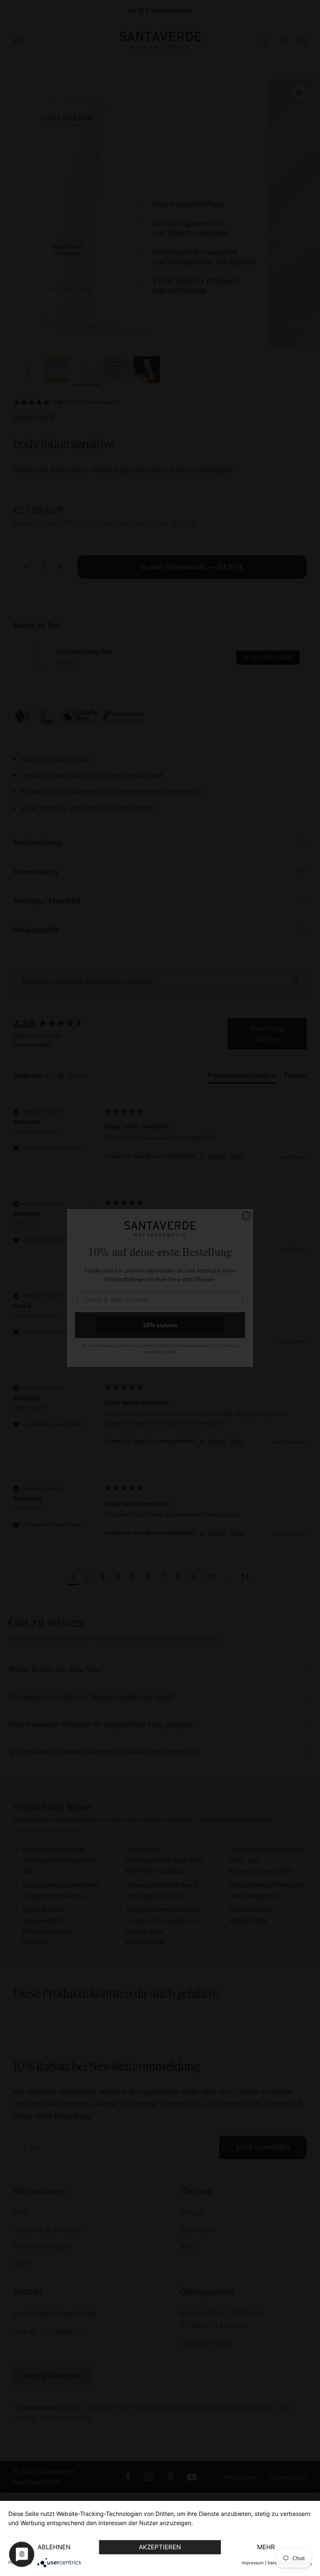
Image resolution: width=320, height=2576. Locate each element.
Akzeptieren (160, 2547)
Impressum (253, 2563)
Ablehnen (54, 2547)
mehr (266, 2547)
